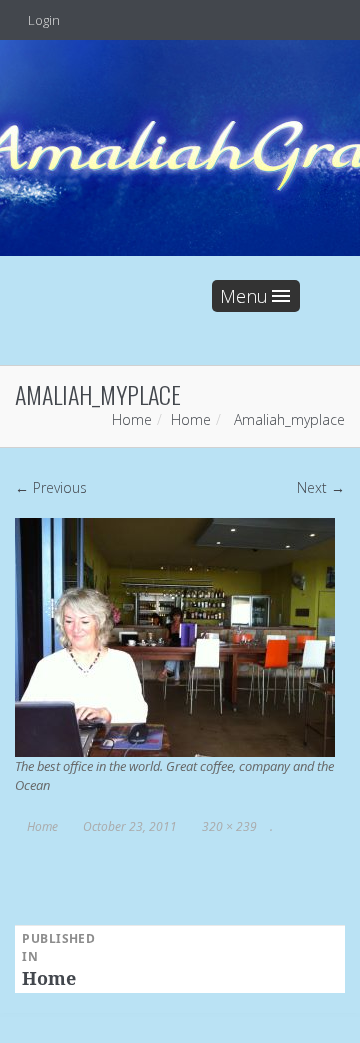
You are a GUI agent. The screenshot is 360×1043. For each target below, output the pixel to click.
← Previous (51, 487)
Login (42, 20)
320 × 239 (229, 826)
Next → (321, 487)
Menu (244, 296)
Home (132, 419)
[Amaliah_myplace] (175, 636)
